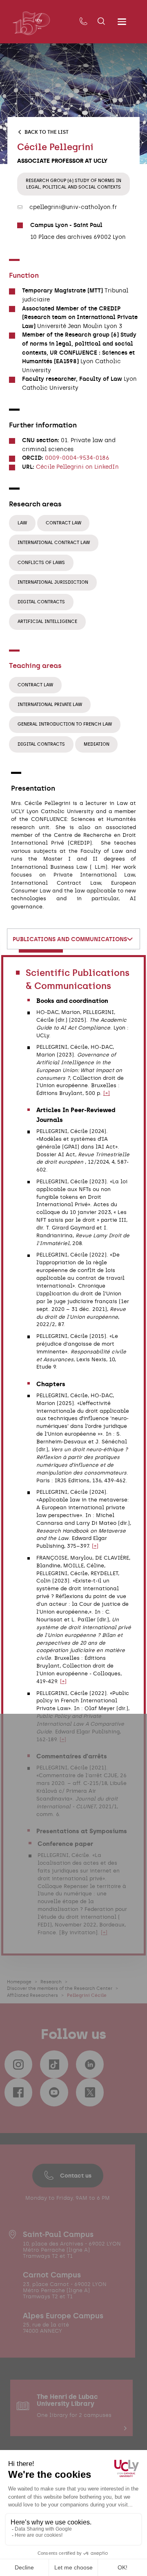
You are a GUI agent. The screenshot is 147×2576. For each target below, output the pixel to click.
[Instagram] (18, 2064)
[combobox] (73, 939)
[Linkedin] (90, 2064)
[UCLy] (31, 23)
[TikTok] (54, 2064)
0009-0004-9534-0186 (77, 458)
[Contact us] (83, 22)
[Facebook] (18, 2092)
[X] (90, 2092)
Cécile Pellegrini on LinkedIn (77, 467)
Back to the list (47, 132)
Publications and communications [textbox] (70, 939)
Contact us (76, 2176)
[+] (107, 1093)
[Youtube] (54, 2092)
